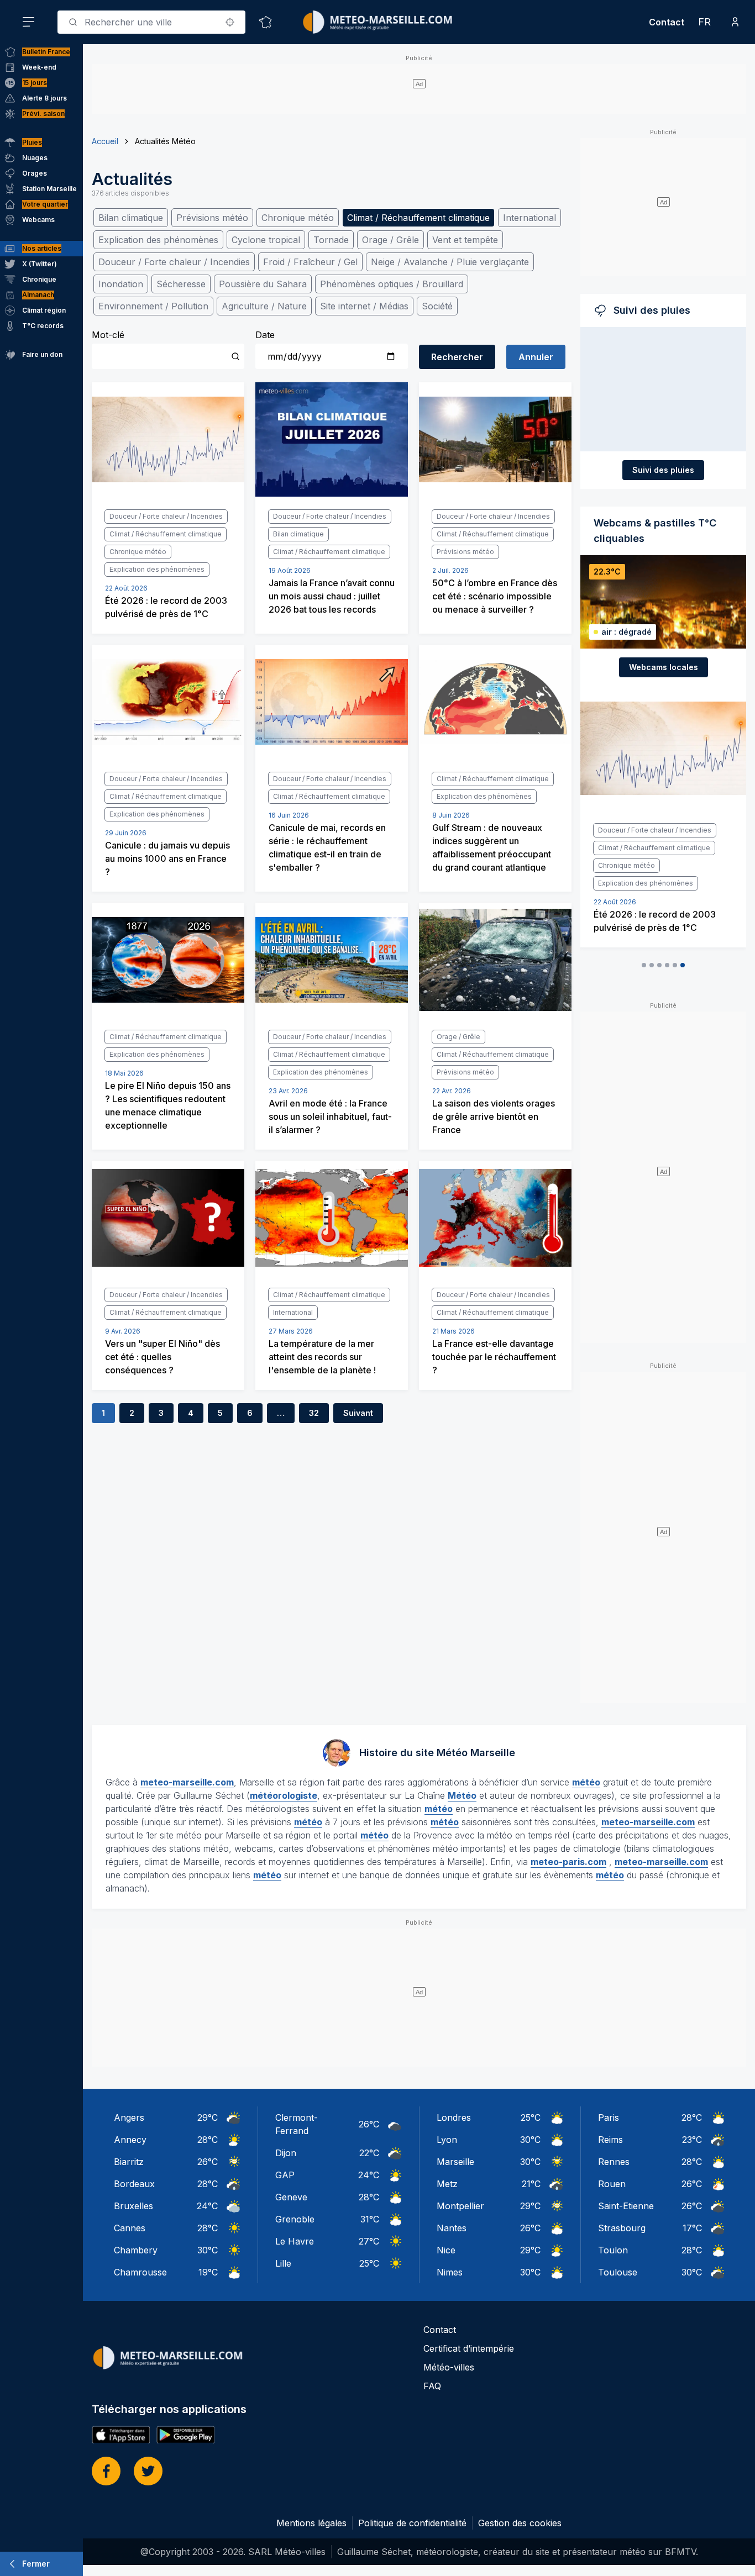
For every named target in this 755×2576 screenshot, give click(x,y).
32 (314, 1413)
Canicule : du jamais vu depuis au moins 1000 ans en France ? (167, 858)
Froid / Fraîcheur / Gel (310, 262)
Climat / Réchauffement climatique (418, 218)
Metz (447, 2184)
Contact (667, 22)
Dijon (286, 2153)
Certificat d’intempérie (469, 2348)
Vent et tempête (465, 240)
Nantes (452, 2228)
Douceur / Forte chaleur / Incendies (174, 262)
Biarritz (129, 2162)
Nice (446, 2250)
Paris (609, 2117)
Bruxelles (133, 2206)
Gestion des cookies (520, 2523)
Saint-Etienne (626, 2206)
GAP (285, 2175)
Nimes (450, 2272)
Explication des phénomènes (158, 240)
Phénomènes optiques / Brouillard (392, 284)
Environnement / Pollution (153, 306)
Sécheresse (181, 284)
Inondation (121, 284)
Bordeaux (134, 2184)
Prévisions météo (212, 218)
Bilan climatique (131, 218)
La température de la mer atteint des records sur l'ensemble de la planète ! (322, 1357)
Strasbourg (622, 2228)
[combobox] (151, 22)
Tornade (331, 240)
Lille (283, 2263)
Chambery (136, 2250)
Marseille (455, 2162)
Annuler (536, 357)
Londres (454, 2117)
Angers (129, 2117)
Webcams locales (664, 667)
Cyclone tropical (266, 240)
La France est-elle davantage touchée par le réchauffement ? (494, 1357)
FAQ (432, 2386)
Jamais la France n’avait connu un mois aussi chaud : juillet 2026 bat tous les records (332, 596)
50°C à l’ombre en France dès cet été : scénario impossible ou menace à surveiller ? (495, 596)
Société (437, 306)
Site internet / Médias (364, 306)
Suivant (358, 1413)
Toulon (613, 2250)
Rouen (612, 2184)
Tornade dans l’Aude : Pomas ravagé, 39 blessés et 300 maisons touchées (654, 875)
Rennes (614, 2162)
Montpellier (460, 2206)
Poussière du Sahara (263, 284)
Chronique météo (298, 218)
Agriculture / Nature (264, 306)
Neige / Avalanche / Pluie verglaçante (450, 262)
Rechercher (457, 357)
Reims (610, 2140)
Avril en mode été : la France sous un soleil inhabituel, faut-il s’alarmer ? (330, 1116)
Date (265, 335)
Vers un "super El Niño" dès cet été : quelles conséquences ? (162, 1357)
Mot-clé (108, 335)
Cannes (130, 2228)
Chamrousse (140, 2272)
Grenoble (295, 2219)
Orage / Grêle (390, 240)
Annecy (130, 2140)
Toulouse (618, 2272)
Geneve (291, 2197)
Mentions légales (311, 2523)
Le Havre (295, 2241)
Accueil (105, 141)
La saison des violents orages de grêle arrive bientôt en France (494, 1116)
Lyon (447, 2140)
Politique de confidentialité (412, 2523)
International (529, 218)
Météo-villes (449, 2367)
